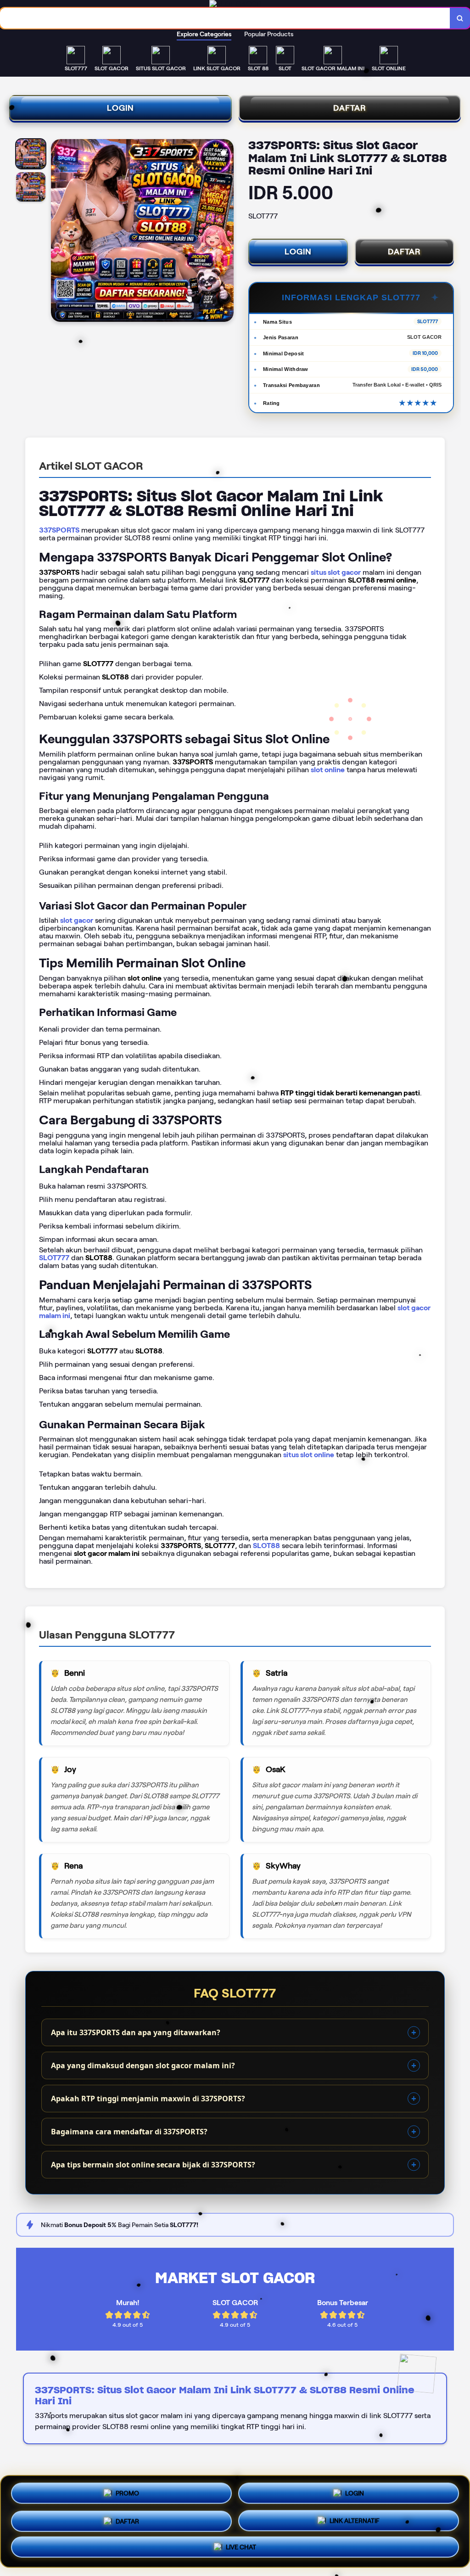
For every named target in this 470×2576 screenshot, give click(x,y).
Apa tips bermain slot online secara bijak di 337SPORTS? (153, 2165)
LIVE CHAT (241, 2546)
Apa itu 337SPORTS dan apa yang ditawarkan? (136, 2032)
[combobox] (225, 18)
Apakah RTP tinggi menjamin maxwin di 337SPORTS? (148, 2099)
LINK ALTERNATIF (355, 2518)
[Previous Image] (58, 232)
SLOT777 (54, 1258)
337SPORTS (59, 530)
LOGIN (120, 108)
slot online (328, 770)
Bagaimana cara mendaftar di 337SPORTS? (129, 2132)
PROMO (127, 2492)
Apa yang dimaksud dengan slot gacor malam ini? (143, 2065)
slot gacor (77, 920)
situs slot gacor (336, 572)
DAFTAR (350, 108)
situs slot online (309, 1455)
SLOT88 (266, 1546)
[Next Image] (226, 232)
